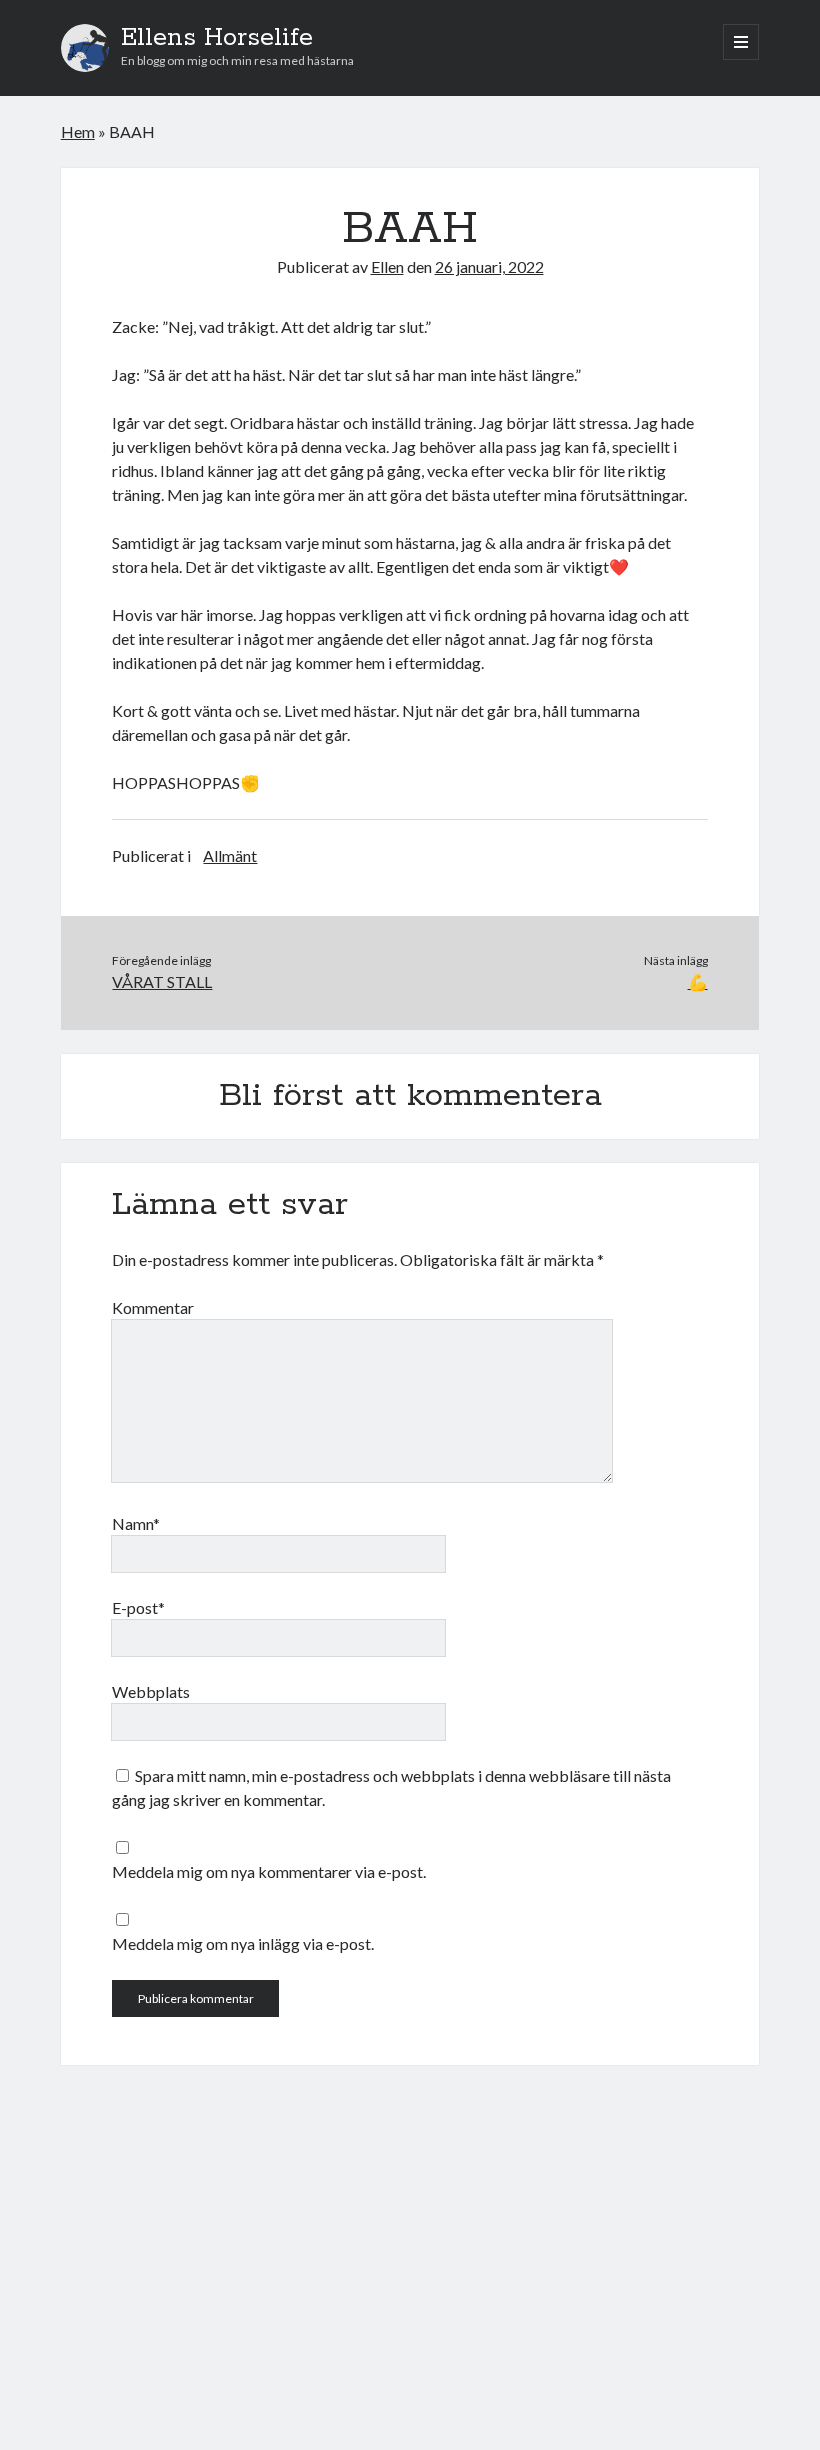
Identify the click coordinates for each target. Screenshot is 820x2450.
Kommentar (153, 1307)
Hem (78, 131)
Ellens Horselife (217, 38)
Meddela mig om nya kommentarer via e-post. (269, 1871)
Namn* (136, 1523)
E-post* (138, 1607)
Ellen (387, 266)
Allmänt (230, 855)
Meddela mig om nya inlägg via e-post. (243, 1943)
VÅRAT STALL (162, 981)
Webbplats (151, 1691)
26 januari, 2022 (489, 266)
